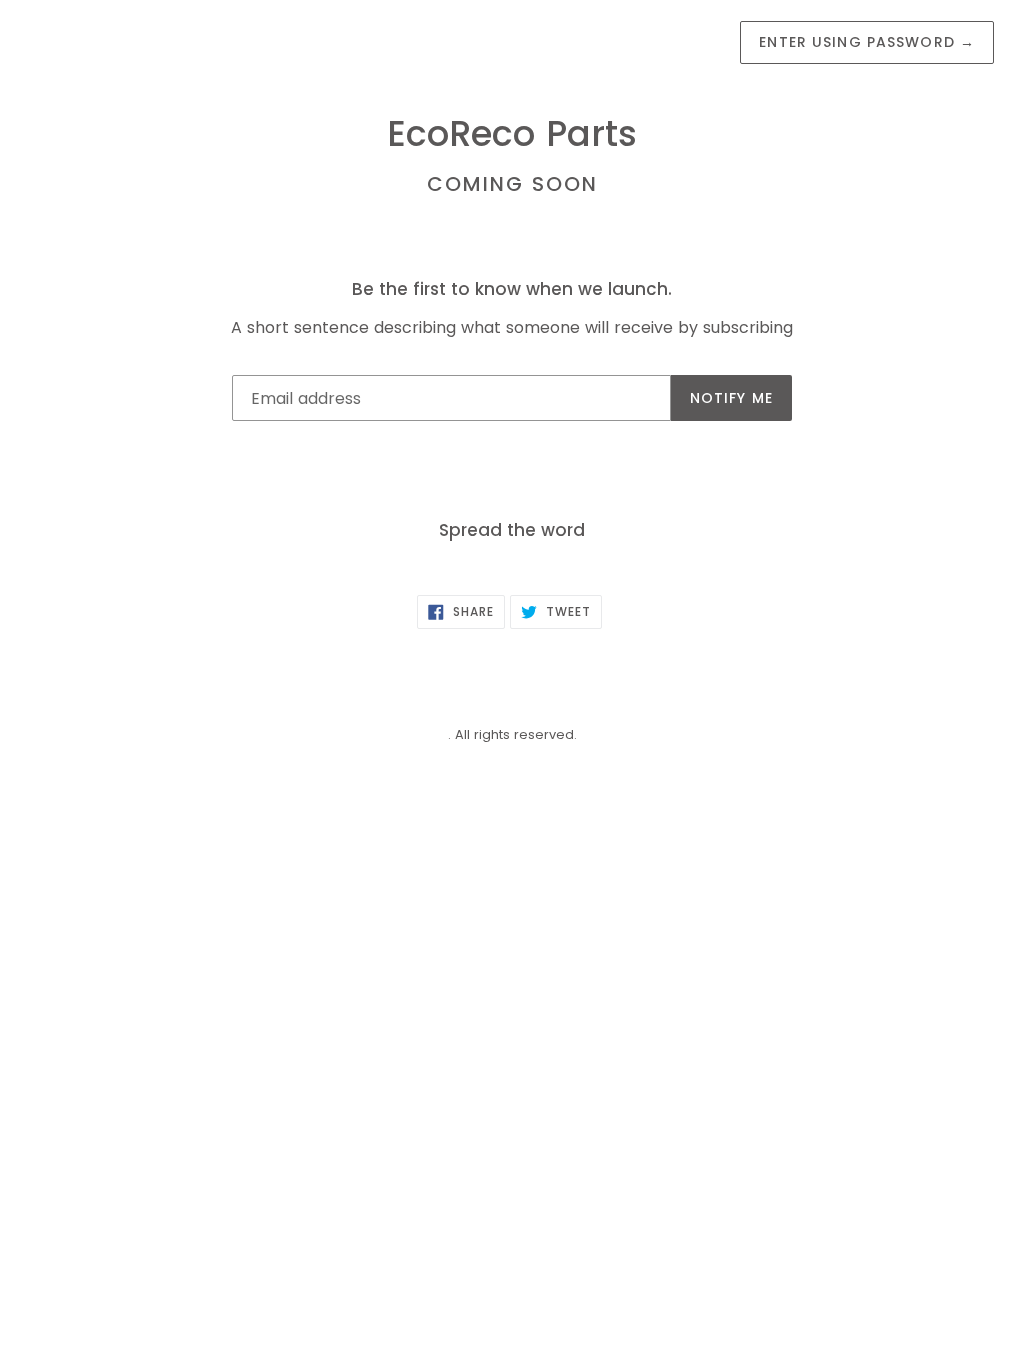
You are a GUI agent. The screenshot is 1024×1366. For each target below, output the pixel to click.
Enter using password (867, 42)
